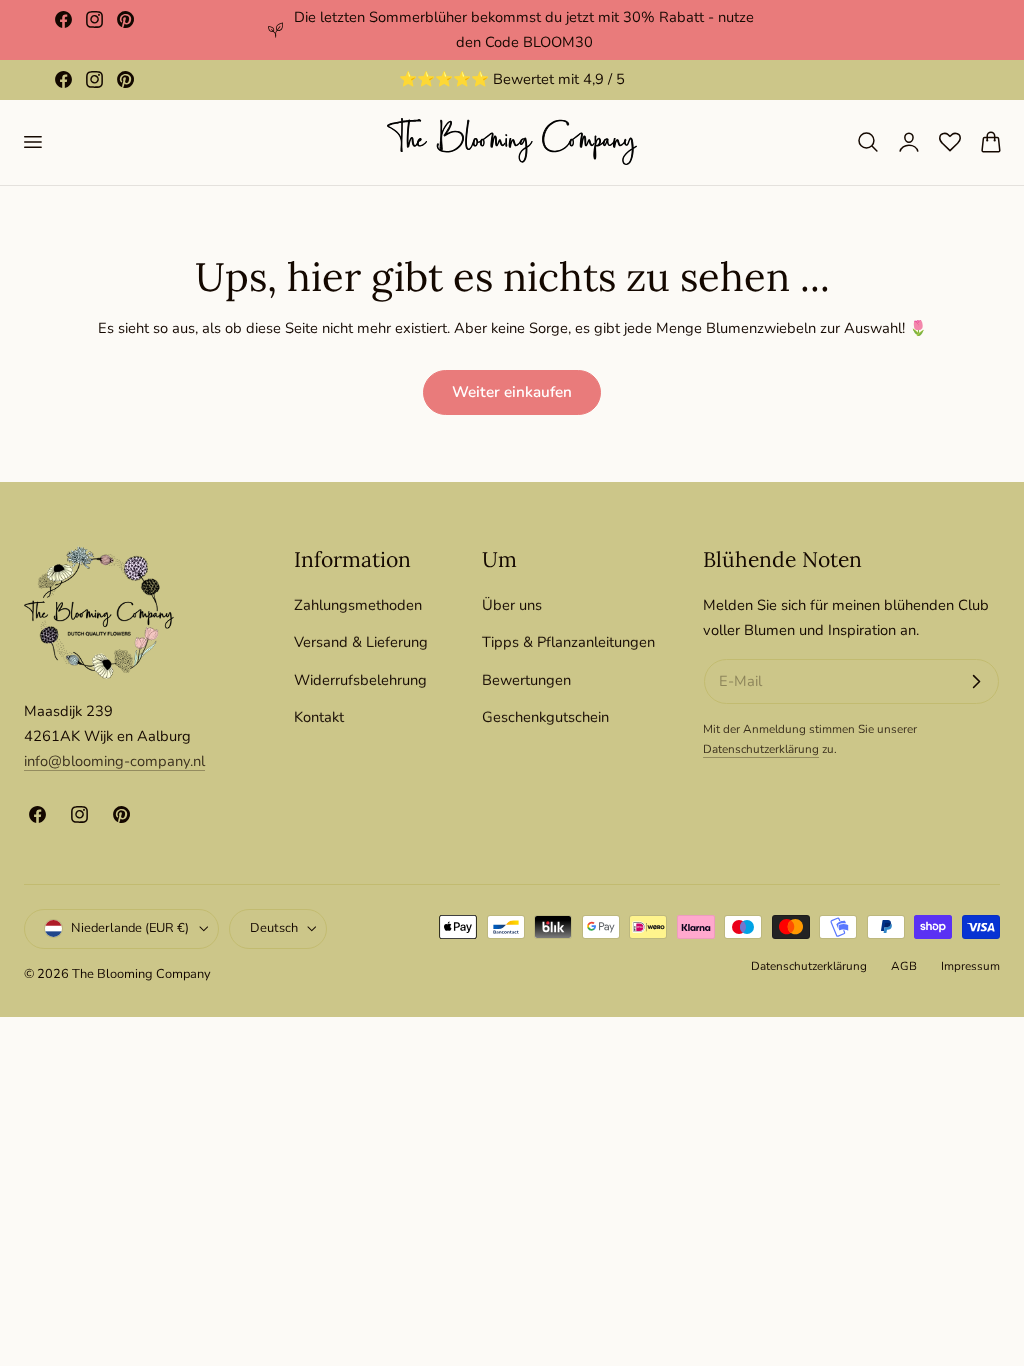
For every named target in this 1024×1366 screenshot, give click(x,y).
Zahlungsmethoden (358, 605)
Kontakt (319, 717)
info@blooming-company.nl (114, 761)
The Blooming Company (141, 974)
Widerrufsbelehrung (360, 679)
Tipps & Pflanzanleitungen (568, 642)
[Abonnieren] (976, 682)
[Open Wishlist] (950, 142)
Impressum (970, 966)
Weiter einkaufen (512, 392)
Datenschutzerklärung (761, 749)
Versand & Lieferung (361, 642)
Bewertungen (526, 679)
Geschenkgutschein (545, 717)
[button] (32, 142)
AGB (904, 966)
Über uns (512, 605)
